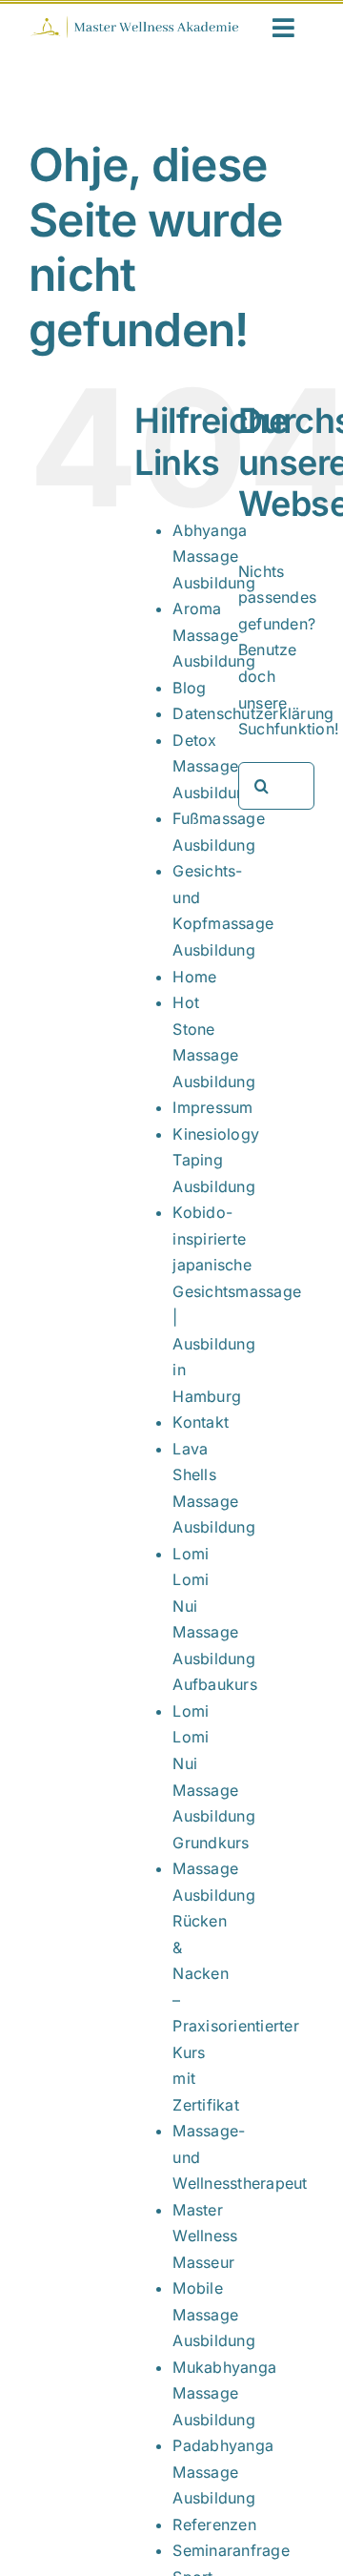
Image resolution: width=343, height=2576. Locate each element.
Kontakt (201, 1422)
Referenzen (214, 2524)
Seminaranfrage (231, 2550)
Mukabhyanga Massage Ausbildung (224, 2393)
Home (194, 977)
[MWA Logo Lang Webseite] (134, 23)
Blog (189, 688)
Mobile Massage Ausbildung (213, 2314)
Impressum (212, 1107)
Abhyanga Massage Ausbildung (213, 556)
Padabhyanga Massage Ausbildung (223, 2472)
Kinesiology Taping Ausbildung (216, 1160)
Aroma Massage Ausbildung (213, 635)
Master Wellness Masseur (205, 2236)
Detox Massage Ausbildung (213, 766)
